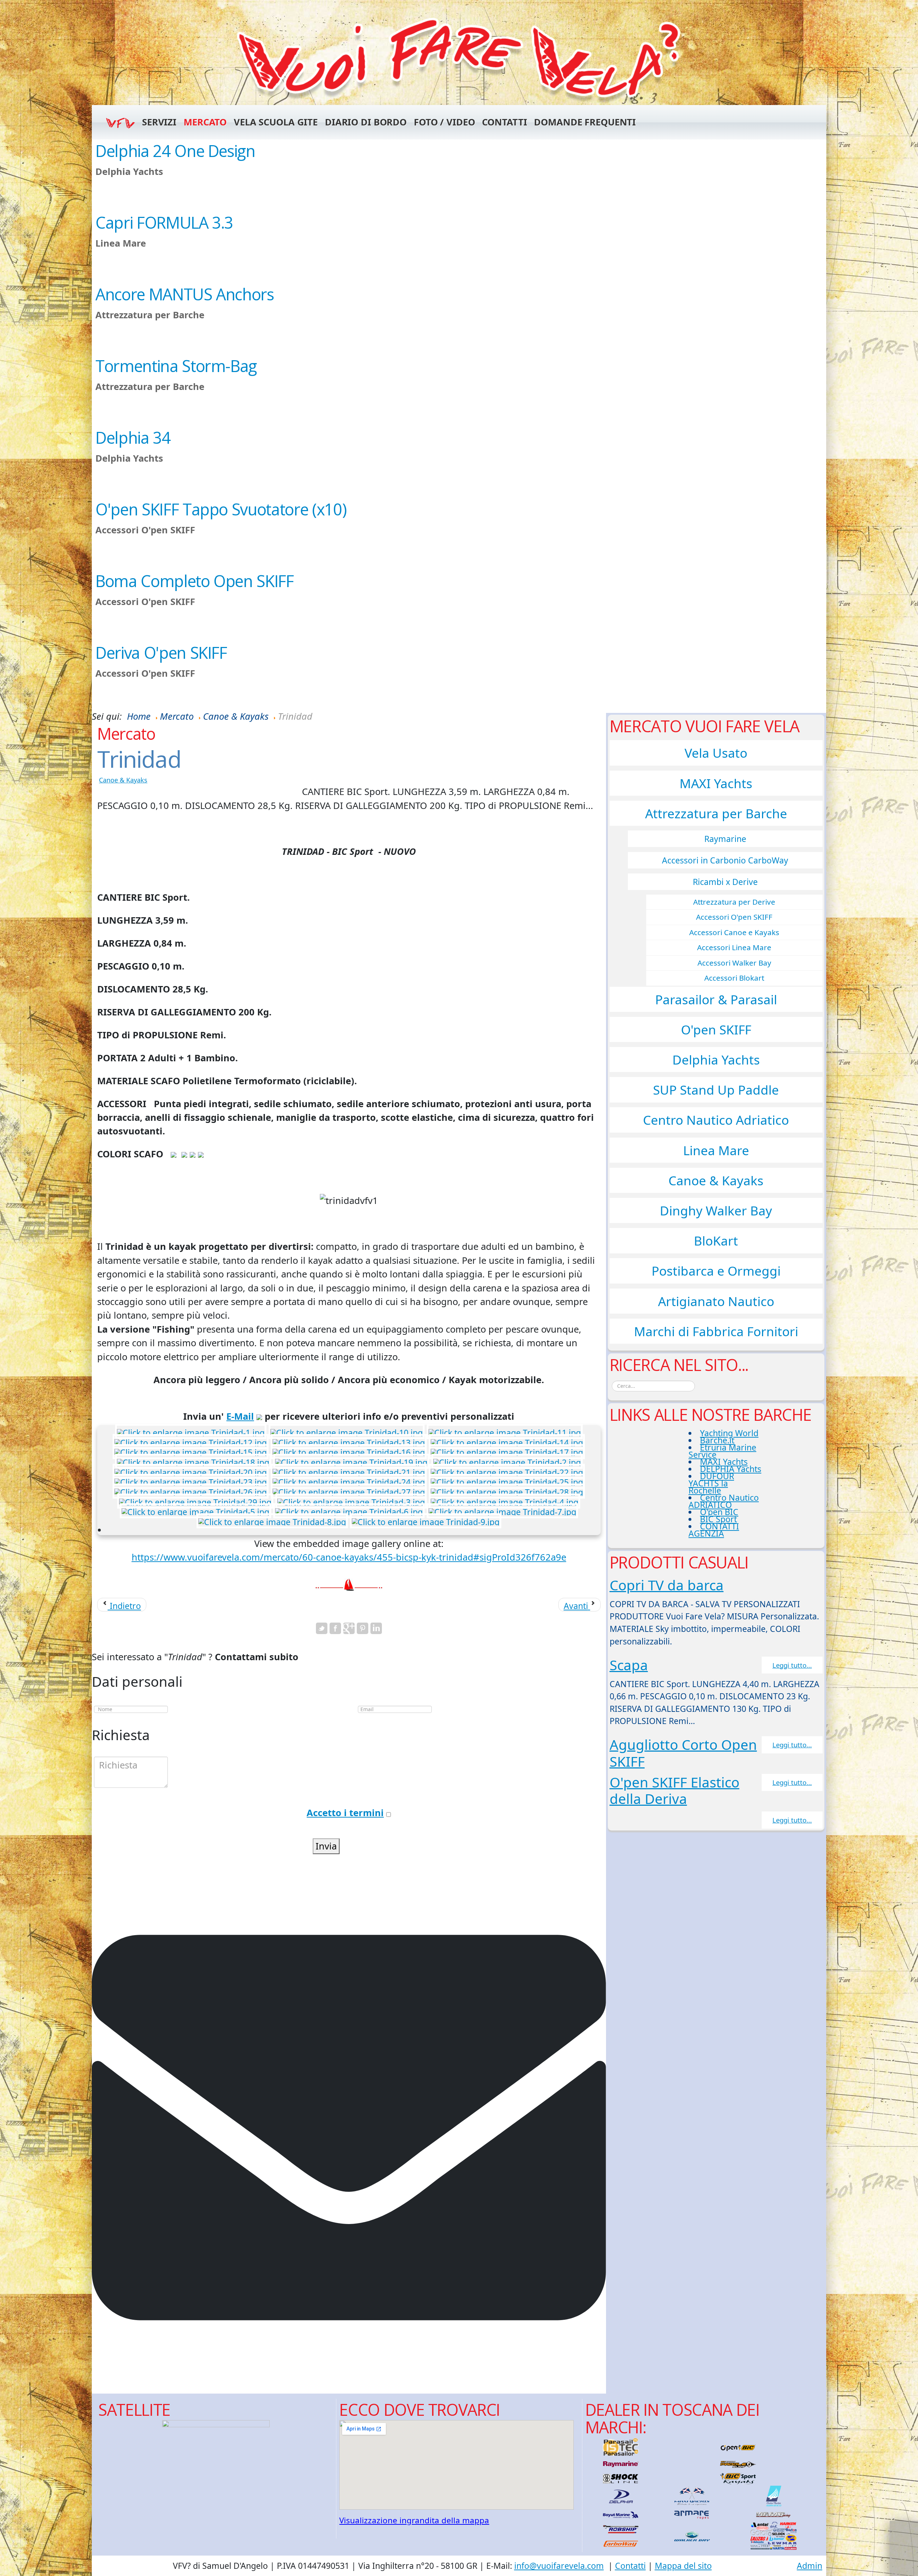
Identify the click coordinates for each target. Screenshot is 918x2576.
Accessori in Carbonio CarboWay (725, 860)
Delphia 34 (133, 437)
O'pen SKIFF (716, 1029)
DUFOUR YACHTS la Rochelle (711, 1483)
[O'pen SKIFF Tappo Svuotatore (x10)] (459, 534)
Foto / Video (444, 122)
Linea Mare (716, 1150)
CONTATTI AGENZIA (714, 1530)
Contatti (504, 122)
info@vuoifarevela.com (559, 2566)
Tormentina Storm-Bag (176, 366)
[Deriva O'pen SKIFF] (459, 677)
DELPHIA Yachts (731, 1469)
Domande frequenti (585, 122)
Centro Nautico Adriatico (716, 1120)
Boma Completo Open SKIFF (195, 581)
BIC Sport (718, 1519)
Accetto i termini (345, 1813)
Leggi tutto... (792, 1665)
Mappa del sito (683, 2566)
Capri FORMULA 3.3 (164, 222)
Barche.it (717, 1440)
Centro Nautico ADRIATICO (724, 1501)
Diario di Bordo (366, 122)
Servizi (159, 122)
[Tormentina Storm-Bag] (459, 390)
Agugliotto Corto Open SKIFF (683, 1753)
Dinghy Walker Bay (716, 1210)
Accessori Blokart (734, 978)
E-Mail (240, 1416)
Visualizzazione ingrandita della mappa (414, 2520)
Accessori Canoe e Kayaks (734, 932)
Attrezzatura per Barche (716, 813)
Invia (326, 1846)
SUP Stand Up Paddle (716, 1090)
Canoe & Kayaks (123, 780)
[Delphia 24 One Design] (459, 175)
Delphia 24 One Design (175, 151)
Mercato (205, 122)
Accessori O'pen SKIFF (734, 917)
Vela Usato (716, 753)
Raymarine (725, 839)
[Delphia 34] (459, 462)
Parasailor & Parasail (716, 999)
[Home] (459, 59)
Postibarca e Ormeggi (716, 1271)
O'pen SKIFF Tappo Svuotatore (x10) (221, 509)
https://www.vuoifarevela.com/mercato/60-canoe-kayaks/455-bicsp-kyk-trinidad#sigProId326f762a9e (349, 1557)
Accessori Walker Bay (734, 963)
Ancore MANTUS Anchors (185, 294)
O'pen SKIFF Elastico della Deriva (675, 1790)
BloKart (716, 1241)
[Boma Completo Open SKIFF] (459, 605)
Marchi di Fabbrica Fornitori (716, 1331)
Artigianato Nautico (716, 1301)
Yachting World (729, 1433)
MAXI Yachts (716, 783)
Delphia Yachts (716, 1060)
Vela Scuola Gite (276, 122)
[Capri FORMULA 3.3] (459, 247)
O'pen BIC (719, 1512)
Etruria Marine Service (722, 1451)
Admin (810, 2566)
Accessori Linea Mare (734, 947)
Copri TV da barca (667, 1585)
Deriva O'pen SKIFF (161, 653)
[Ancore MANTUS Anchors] (459, 319)
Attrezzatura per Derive (734, 902)
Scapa (629, 1665)
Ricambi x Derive (725, 882)
